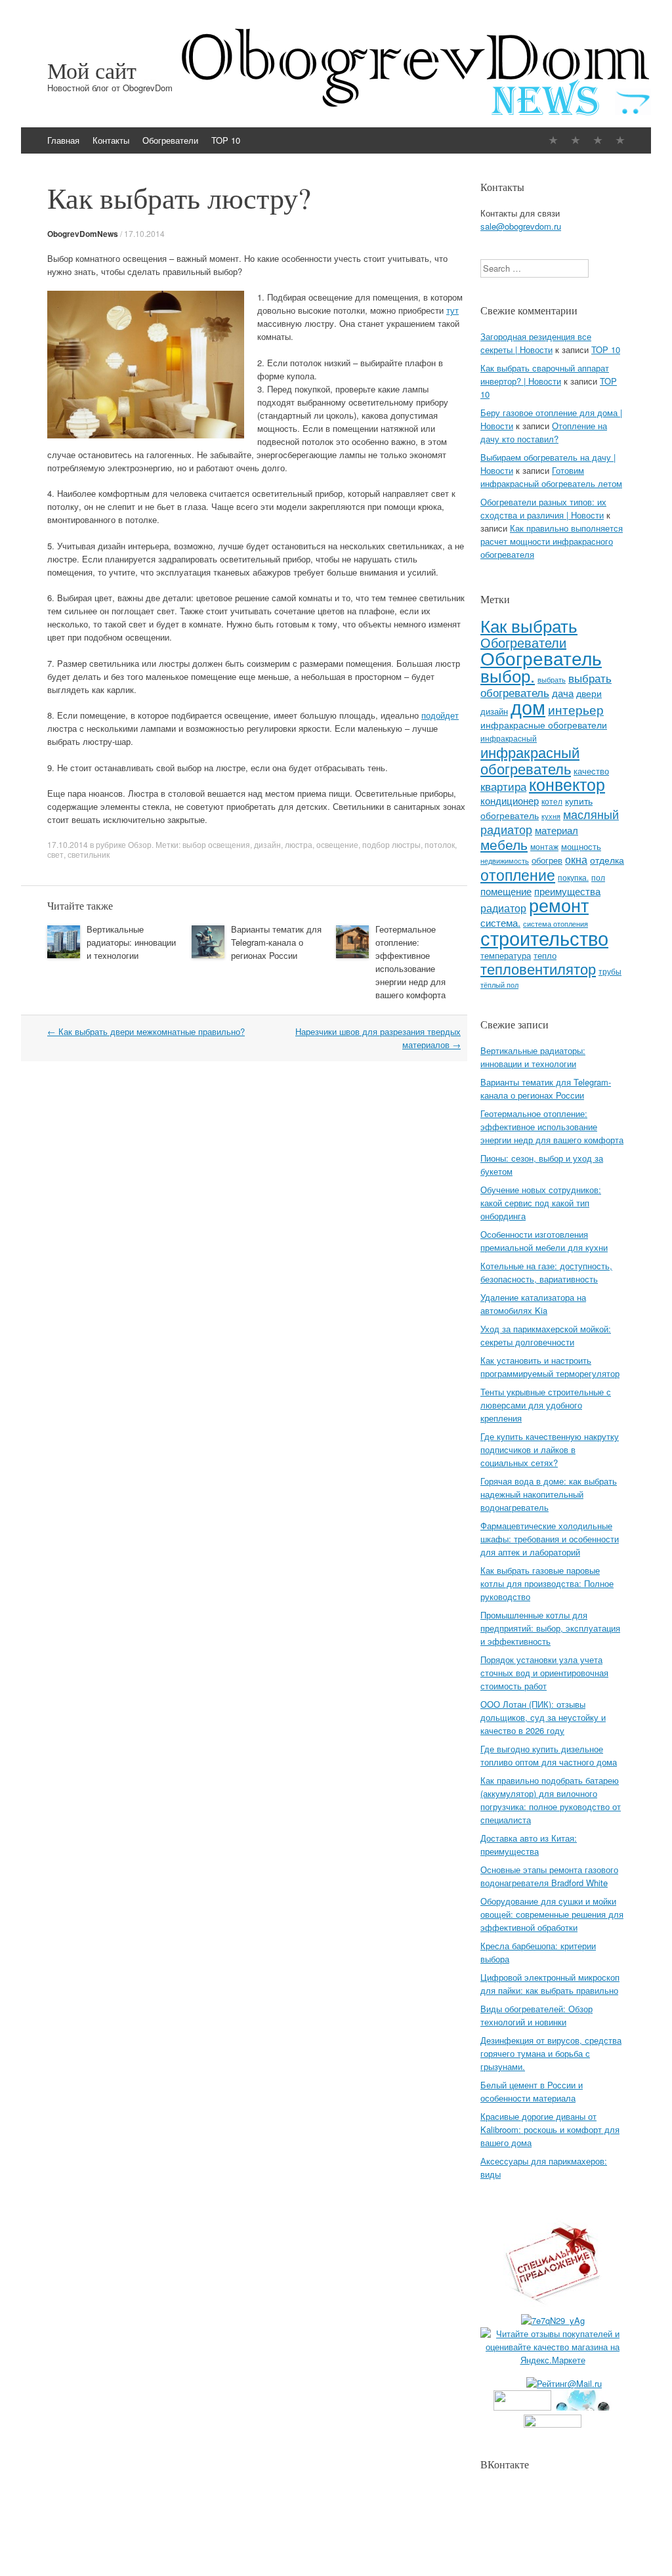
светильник (89, 854)
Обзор (140, 844)
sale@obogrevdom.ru (521, 226)
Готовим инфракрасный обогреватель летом (551, 477)
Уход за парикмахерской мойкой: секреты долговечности (546, 1335)
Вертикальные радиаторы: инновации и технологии (131, 942)
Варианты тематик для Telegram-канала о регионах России (276, 942)
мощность (581, 846)
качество (591, 771)
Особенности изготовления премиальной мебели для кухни (544, 1241)
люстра (299, 844)
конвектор (567, 784)
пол (598, 877)
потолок (440, 844)
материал (556, 830)
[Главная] (553, 140)
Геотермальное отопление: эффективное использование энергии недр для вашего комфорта (410, 962)
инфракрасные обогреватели (544, 725)
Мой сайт (92, 70)
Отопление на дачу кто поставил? (544, 432)
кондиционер (510, 800)
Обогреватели (170, 140)
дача (563, 693)
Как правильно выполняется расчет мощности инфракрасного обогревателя (552, 541)
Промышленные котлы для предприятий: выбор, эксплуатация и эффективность (550, 1628)
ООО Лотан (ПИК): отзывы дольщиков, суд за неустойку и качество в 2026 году (543, 1717)
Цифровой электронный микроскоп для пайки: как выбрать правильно (550, 1984)
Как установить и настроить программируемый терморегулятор (550, 1367)
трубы (610, 971)
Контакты (111, 140)
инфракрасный (509, 738)
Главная (63, 140)
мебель (504, 844)
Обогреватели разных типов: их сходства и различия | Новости (543, 508)
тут (452, 310)
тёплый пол (499, 985)
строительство (544, 937)
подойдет (440, 715)
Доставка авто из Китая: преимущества (529, 1845)
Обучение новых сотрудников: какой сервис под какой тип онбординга (541, 1203)
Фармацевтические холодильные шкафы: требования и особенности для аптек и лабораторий (550, 1539)
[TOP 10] (620, 140)
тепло (545, 955)
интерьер (576, 709)
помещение (506, 891)
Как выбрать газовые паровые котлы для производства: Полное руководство (547, 1583)
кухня (551, 816)
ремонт (559, 905)
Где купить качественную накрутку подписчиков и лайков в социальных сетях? (550, 1449)
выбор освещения (216, 844)
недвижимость (505, 861)
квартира (503, 786)
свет (55, 854)
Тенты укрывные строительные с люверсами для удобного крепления (546, 1405)
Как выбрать (529, 625)
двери (589, 693)
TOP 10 (226, 140)
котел (552, 801)
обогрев (547, 860)
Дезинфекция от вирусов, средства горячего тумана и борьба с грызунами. (551, 2053)
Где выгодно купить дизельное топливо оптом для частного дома (549, 1755)
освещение (337, 844)
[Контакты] (576, 140)
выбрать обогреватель (546, 685)
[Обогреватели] (598, 140)
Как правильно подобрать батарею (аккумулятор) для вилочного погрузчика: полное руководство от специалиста (551, 1800)
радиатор (503, 908)
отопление (518, 874)
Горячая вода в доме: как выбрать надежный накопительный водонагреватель (549, 1494)
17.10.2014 (144, 233)
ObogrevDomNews (83, 234)
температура (506, 955)
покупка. (573, 877)
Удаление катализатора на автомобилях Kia (533, 1304)
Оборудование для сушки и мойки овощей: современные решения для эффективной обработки (552, 1914)
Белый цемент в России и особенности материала (532, 2091)
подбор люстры (391, 844)
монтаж (544, 847)
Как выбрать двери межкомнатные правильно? (146, 1031)
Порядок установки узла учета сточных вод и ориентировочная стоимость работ (544, 1673)
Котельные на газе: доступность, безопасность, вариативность (546, 1272)
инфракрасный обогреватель (530, 760)
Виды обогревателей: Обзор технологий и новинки (536, 2015)
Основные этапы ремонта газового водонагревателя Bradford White (549, 1876)
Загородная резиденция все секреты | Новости (536, 343)
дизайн (267, 844)
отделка (607, 860)
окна (576, 859)
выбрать (552, 679)
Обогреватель (541, 657)
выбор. (508, 675)
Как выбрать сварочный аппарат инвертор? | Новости (545, 374)
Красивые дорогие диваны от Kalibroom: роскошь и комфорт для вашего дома (550, 2129)
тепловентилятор (538, 968)
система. (500, 922)
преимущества (567, 891)
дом (528, 707)
